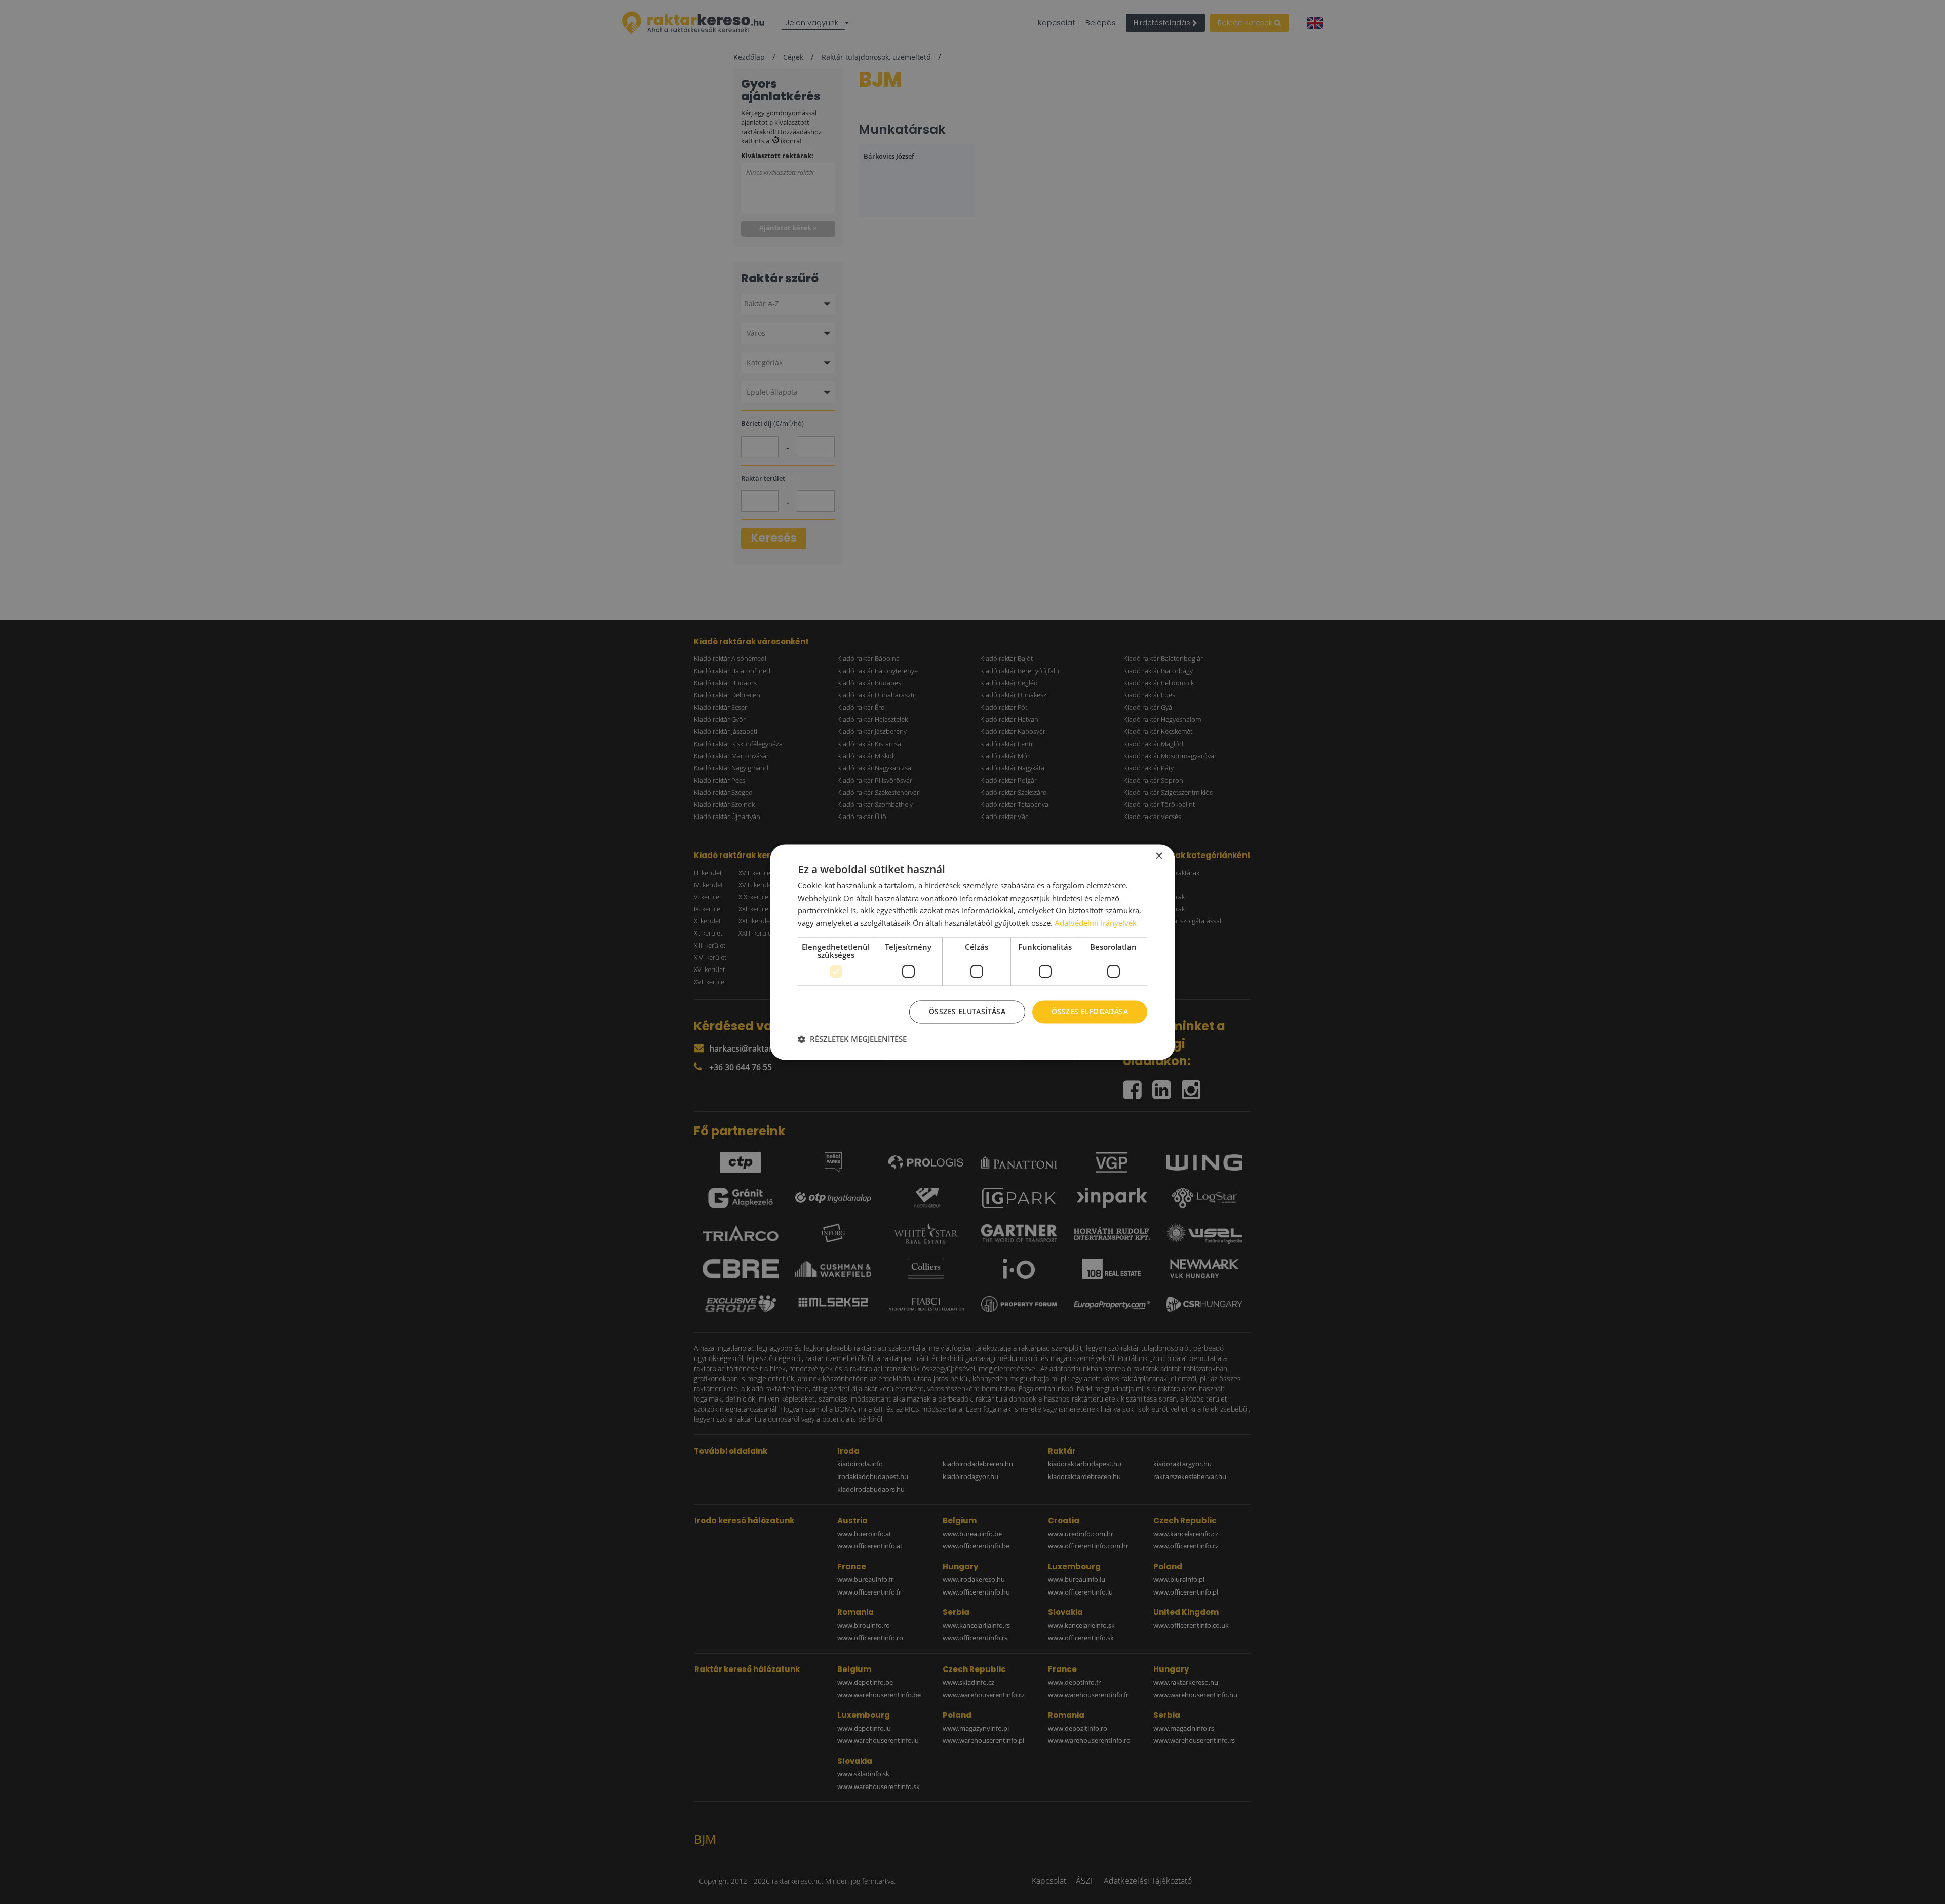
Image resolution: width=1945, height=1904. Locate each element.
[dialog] (972, 952)
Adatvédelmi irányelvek (1096, 923)
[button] (852, 1039)
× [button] (1159, 856)
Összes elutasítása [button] (967, 1011)
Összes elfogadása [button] (1090, 1011)
